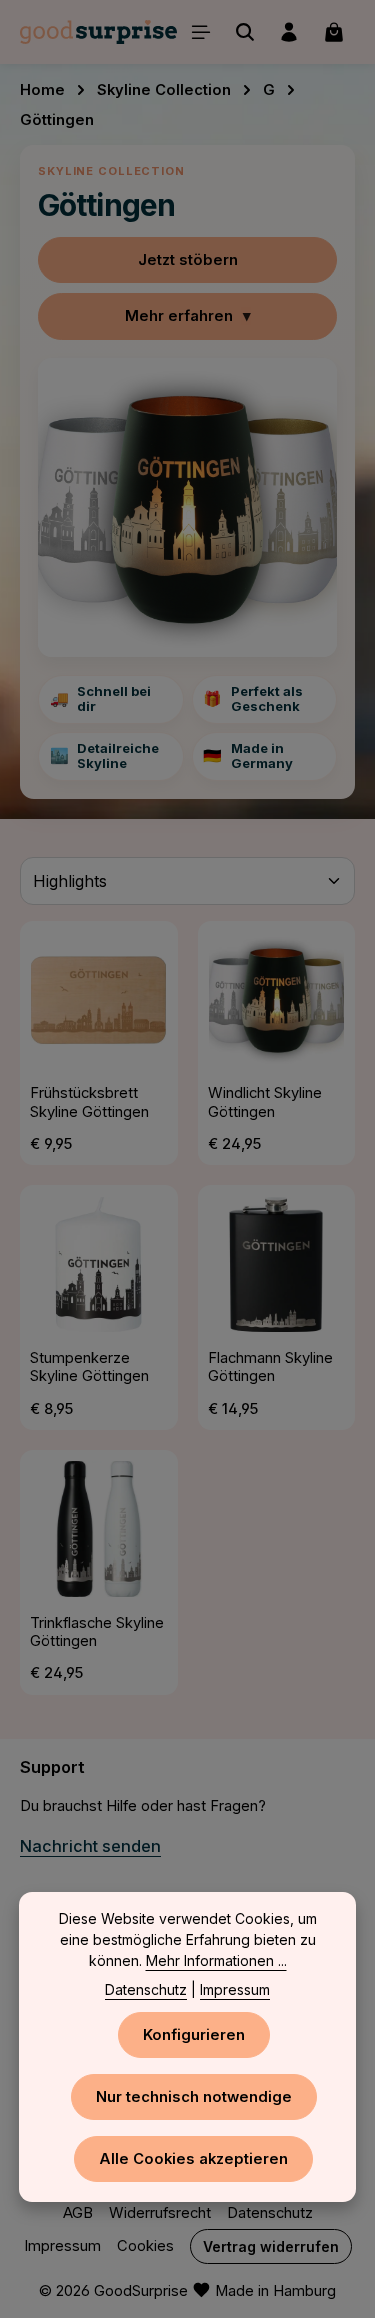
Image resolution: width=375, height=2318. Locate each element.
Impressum (62, 2246)
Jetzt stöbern (188, 260)
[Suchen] (245, 32)
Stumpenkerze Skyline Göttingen (89, 1367)
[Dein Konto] (289, 32)
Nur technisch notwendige (194, 2097)
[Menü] (201, 32)
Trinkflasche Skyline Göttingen (97, 1632)
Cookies (145, 2246)
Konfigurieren (194, 2035)
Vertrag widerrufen (271, 2246)
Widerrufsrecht (160, 2213)
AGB (78, 2213)
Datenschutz (270, 2213)
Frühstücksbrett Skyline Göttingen (89, 1102)
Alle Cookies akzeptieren (193, 2159)
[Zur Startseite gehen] (98, 32)
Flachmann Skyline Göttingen (270, 1367)
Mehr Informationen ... (216, 1960)
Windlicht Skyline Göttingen (265, 1102)
